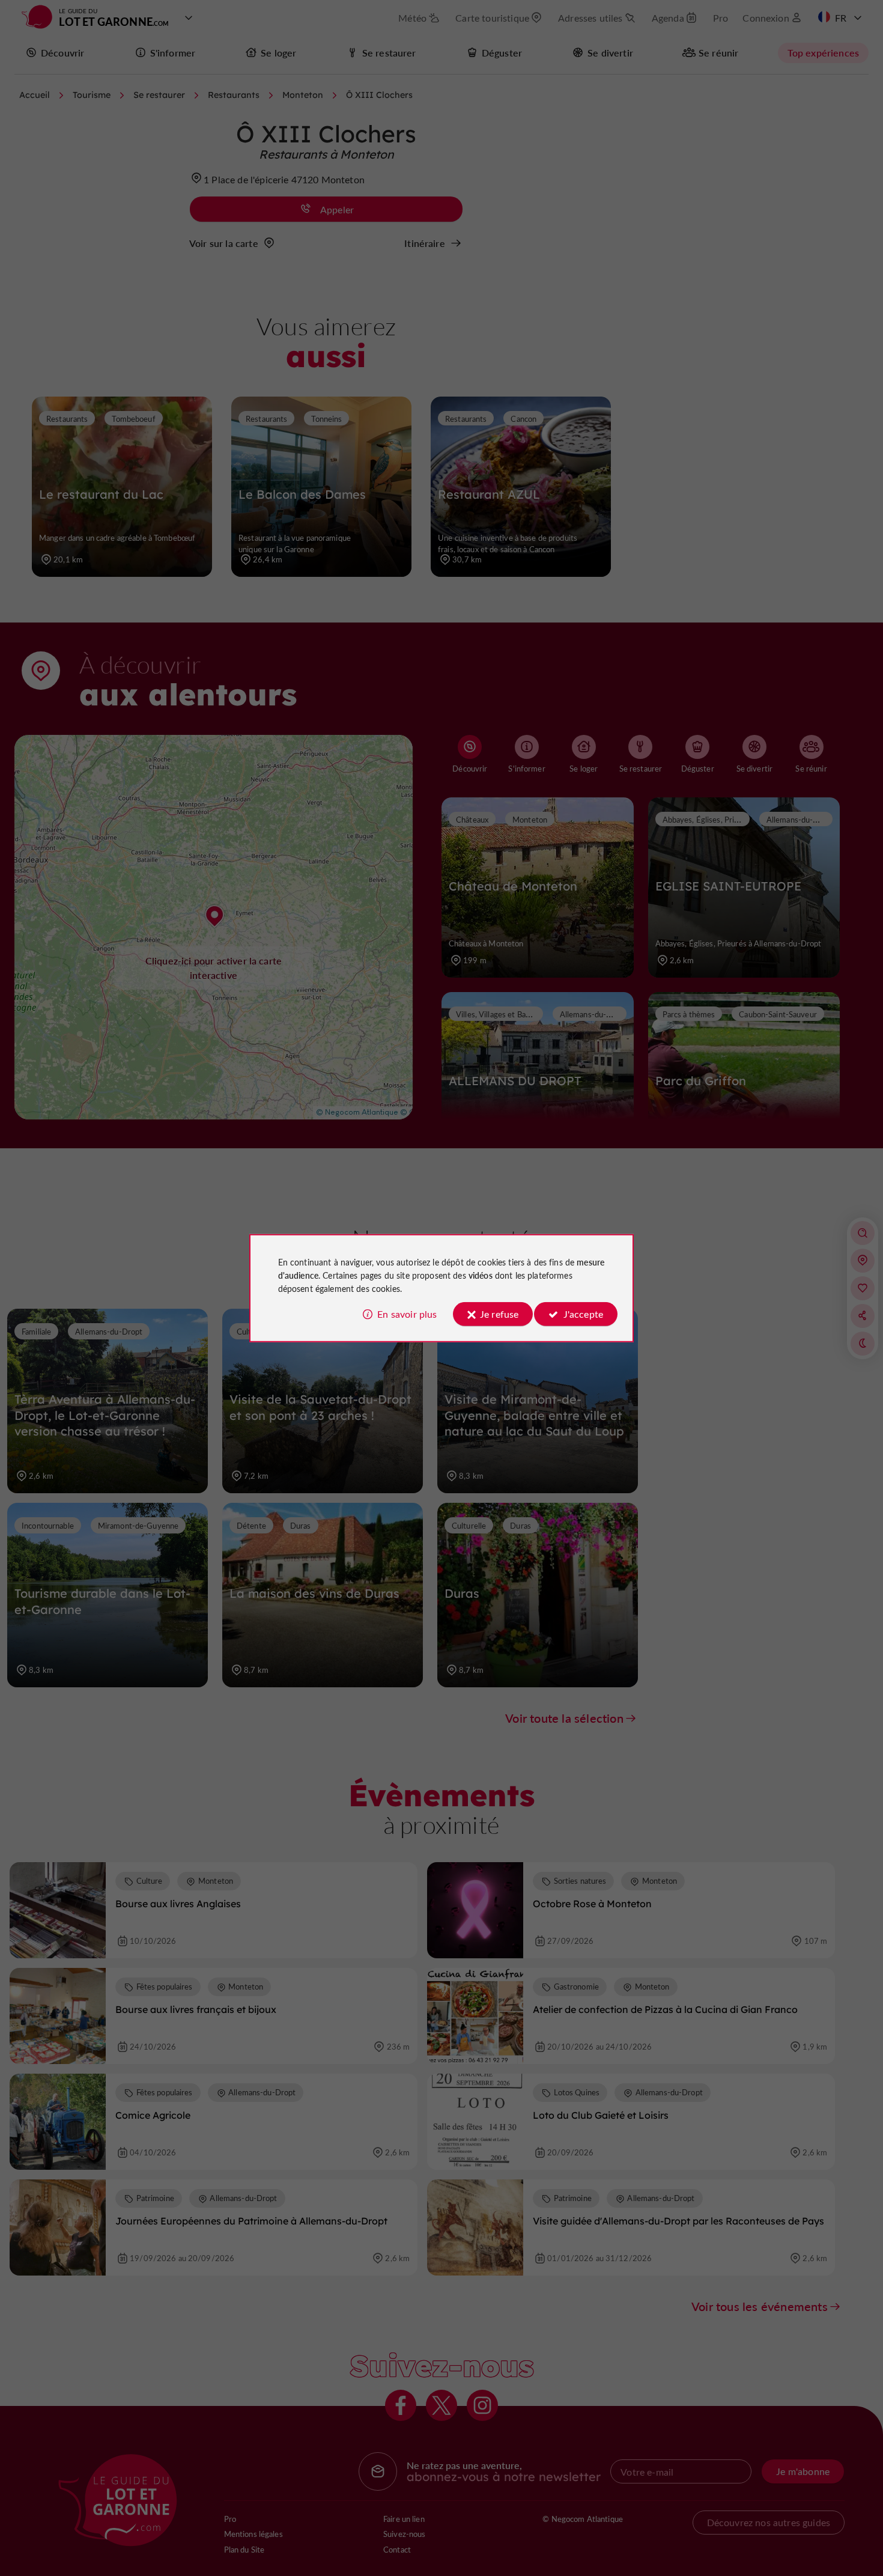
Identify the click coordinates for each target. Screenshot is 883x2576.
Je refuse (499, 1314)
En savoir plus (407, 1314)
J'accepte (583, 1314)
